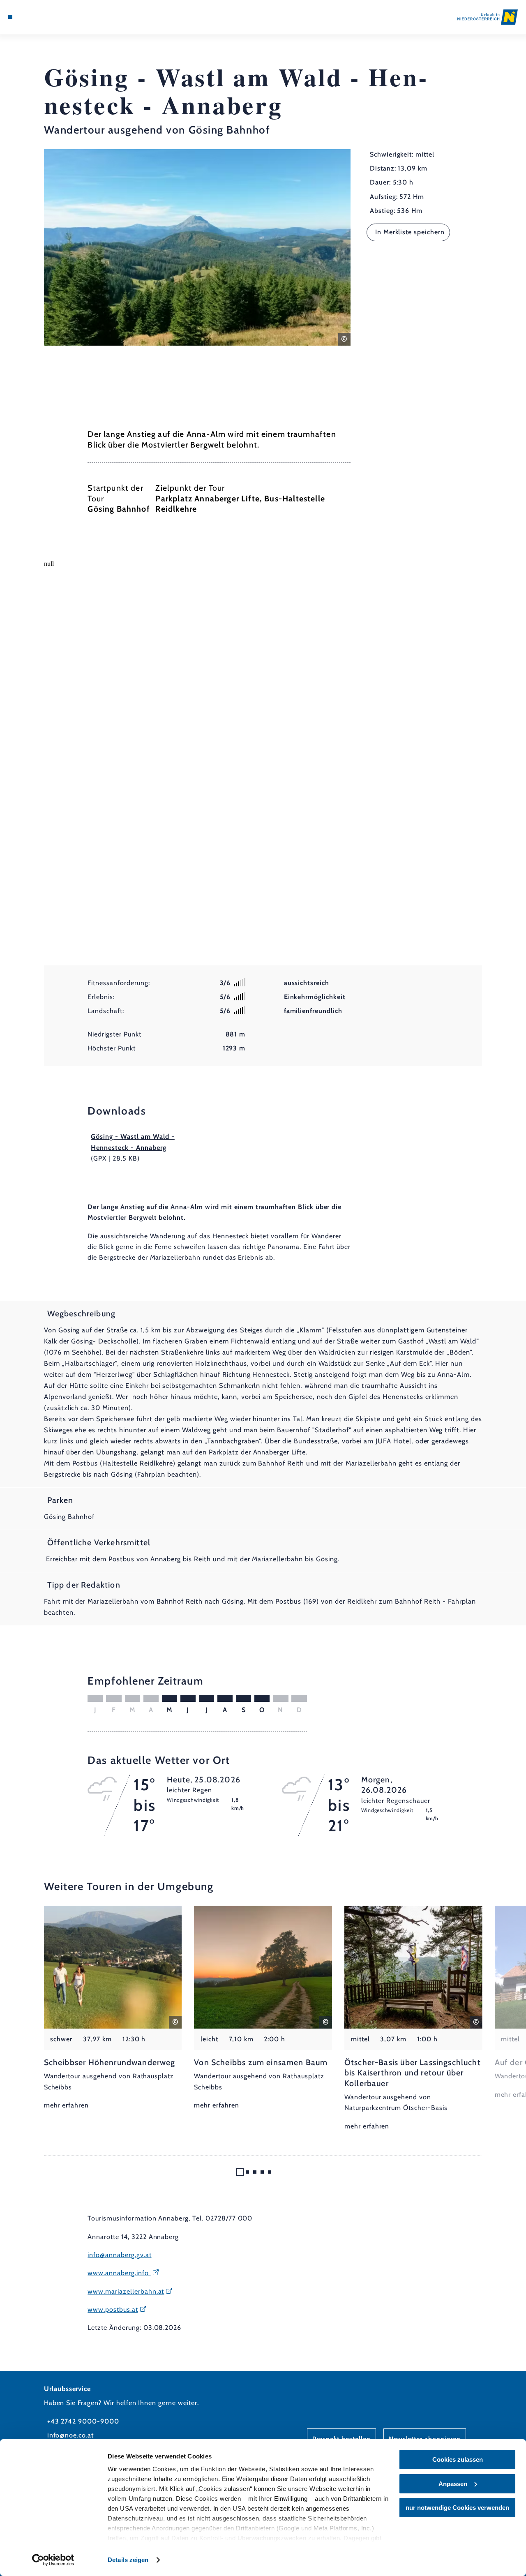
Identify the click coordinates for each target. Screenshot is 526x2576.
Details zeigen (128, 2560)
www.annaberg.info (119, 2273)
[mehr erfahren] (113, 2008)
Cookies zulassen (458, 2459)
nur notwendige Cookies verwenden (457, 2508)
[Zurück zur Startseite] (488, 17)
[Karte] (29, 17)
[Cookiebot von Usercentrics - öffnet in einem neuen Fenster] (53, 2560)
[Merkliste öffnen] (39, 17)
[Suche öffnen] (48, 17)
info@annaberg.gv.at (119, 2255)
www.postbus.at (113, 2309)
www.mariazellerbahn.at (126, 2291)
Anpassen (453, 2484)
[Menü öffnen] (10, 17)
